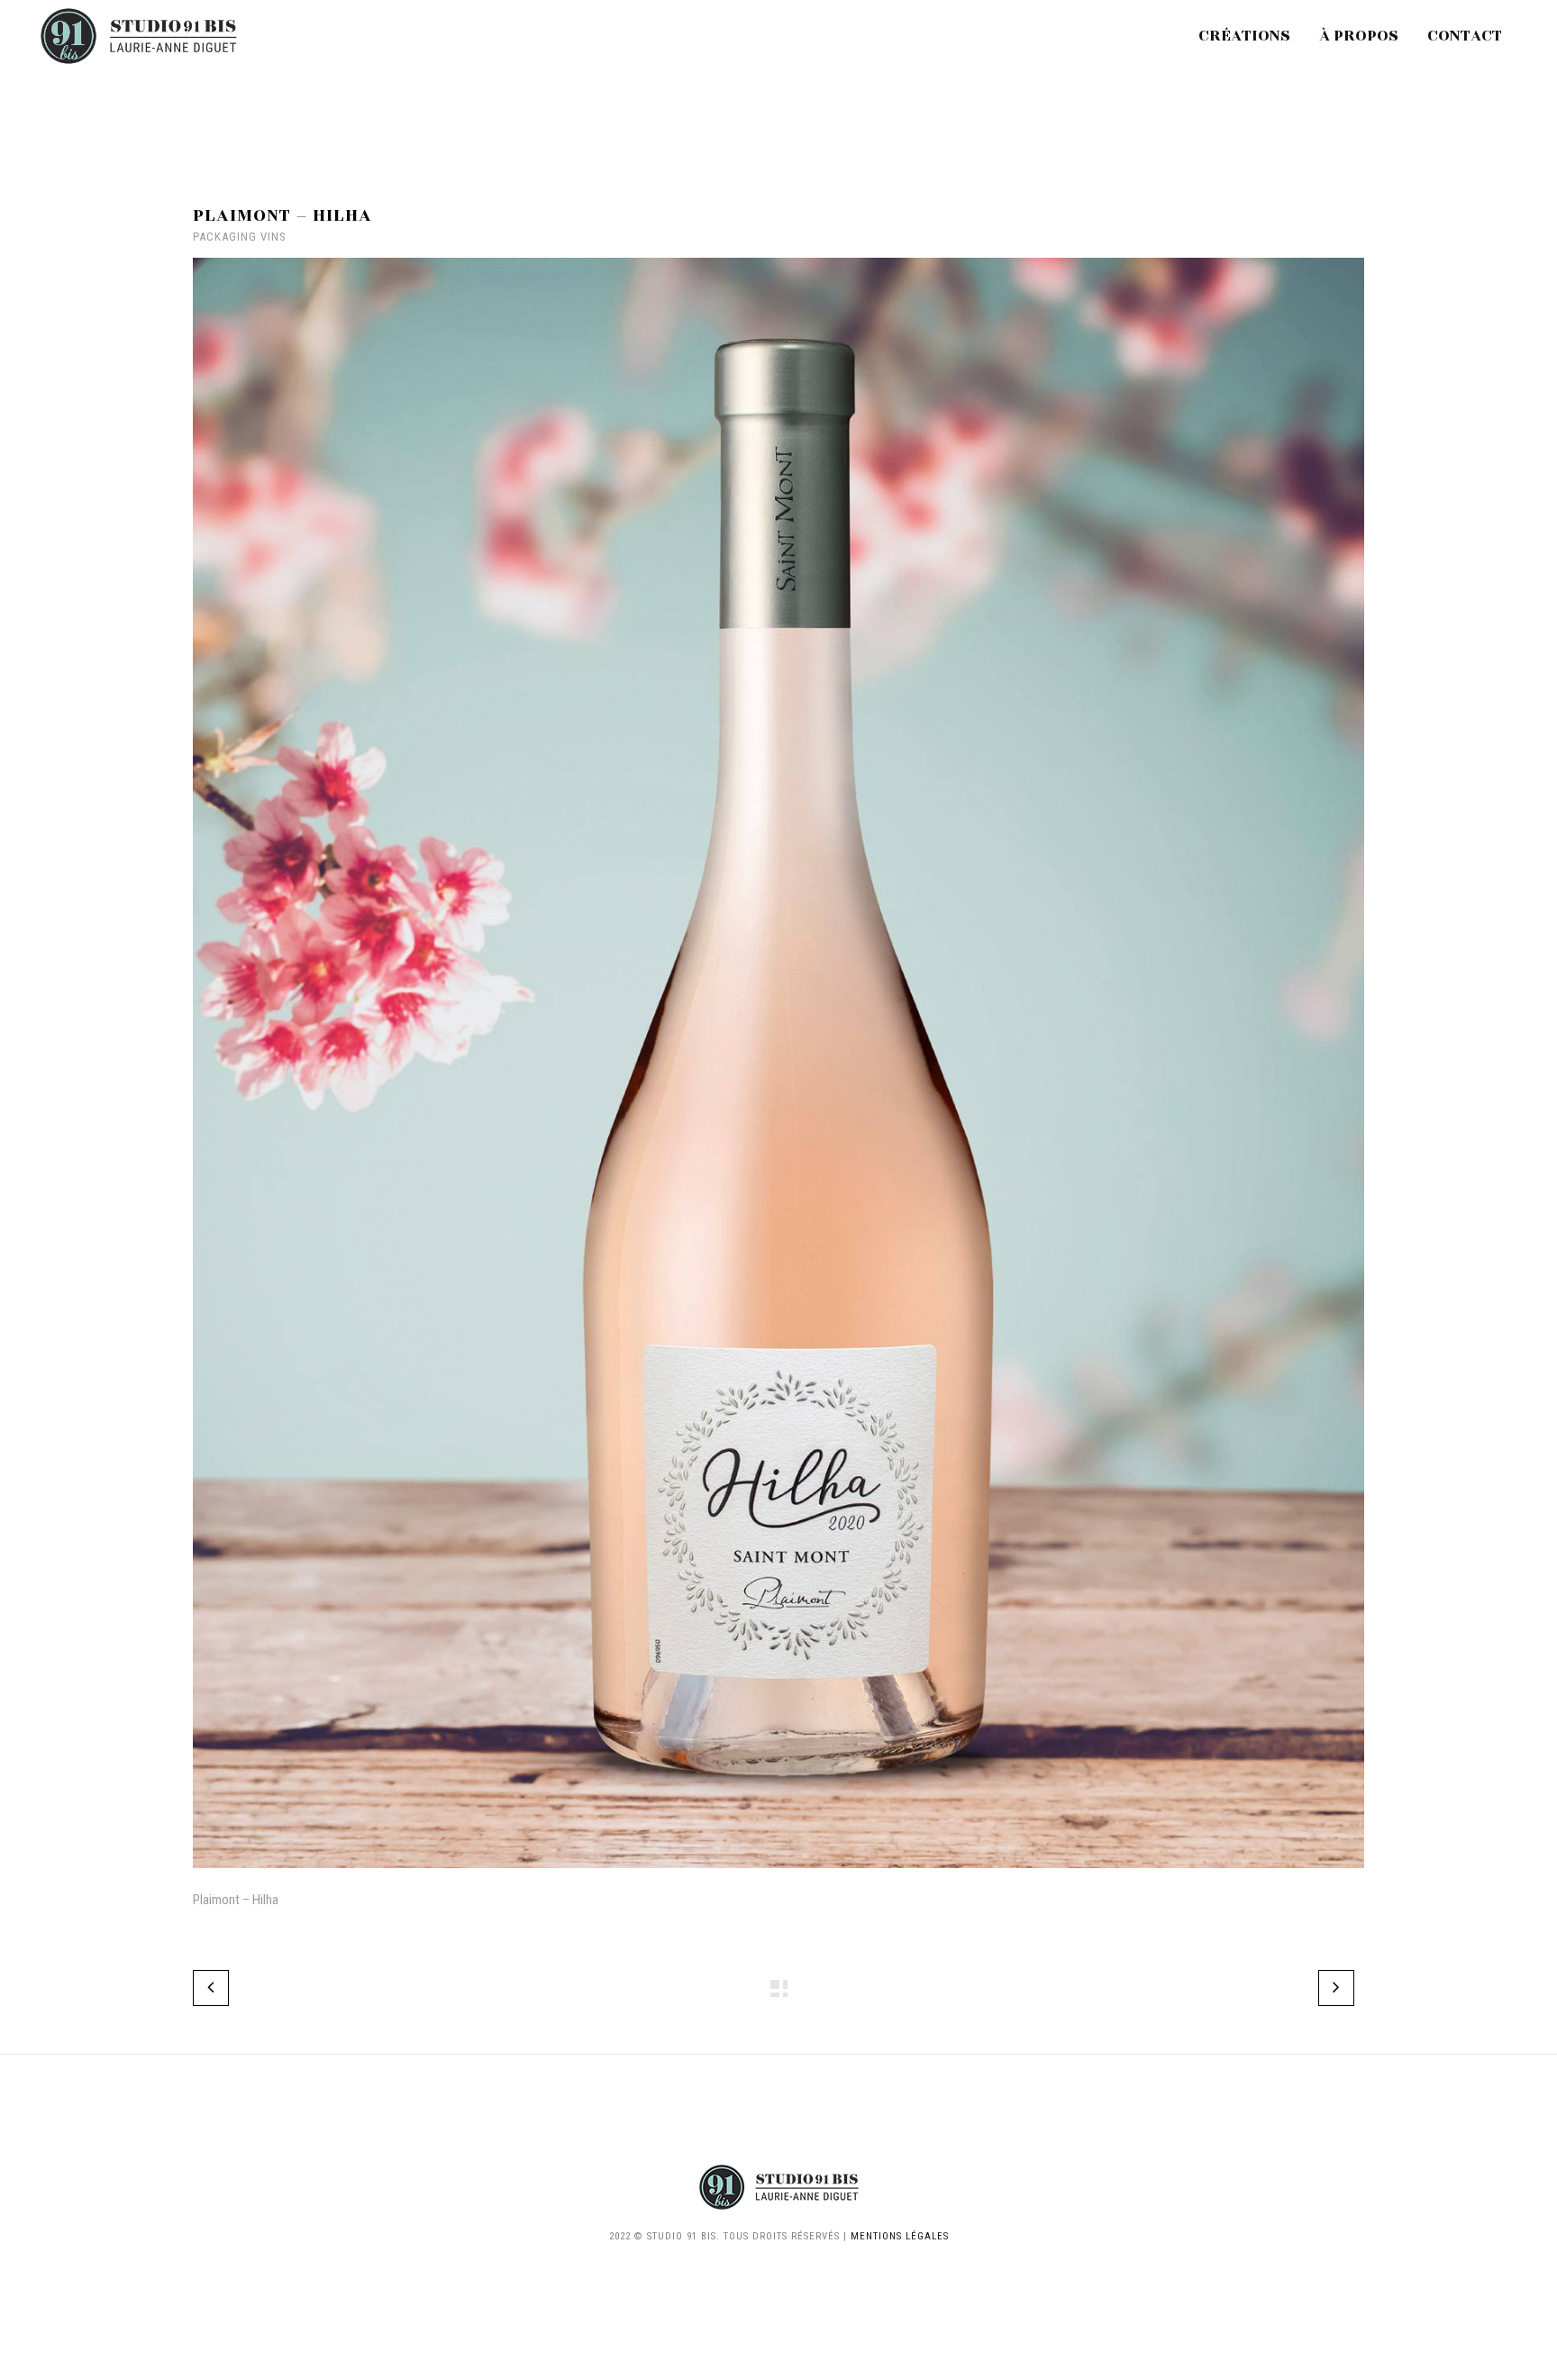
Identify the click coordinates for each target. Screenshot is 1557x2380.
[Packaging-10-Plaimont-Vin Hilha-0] (778, 1880)
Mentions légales (900, 2236)
